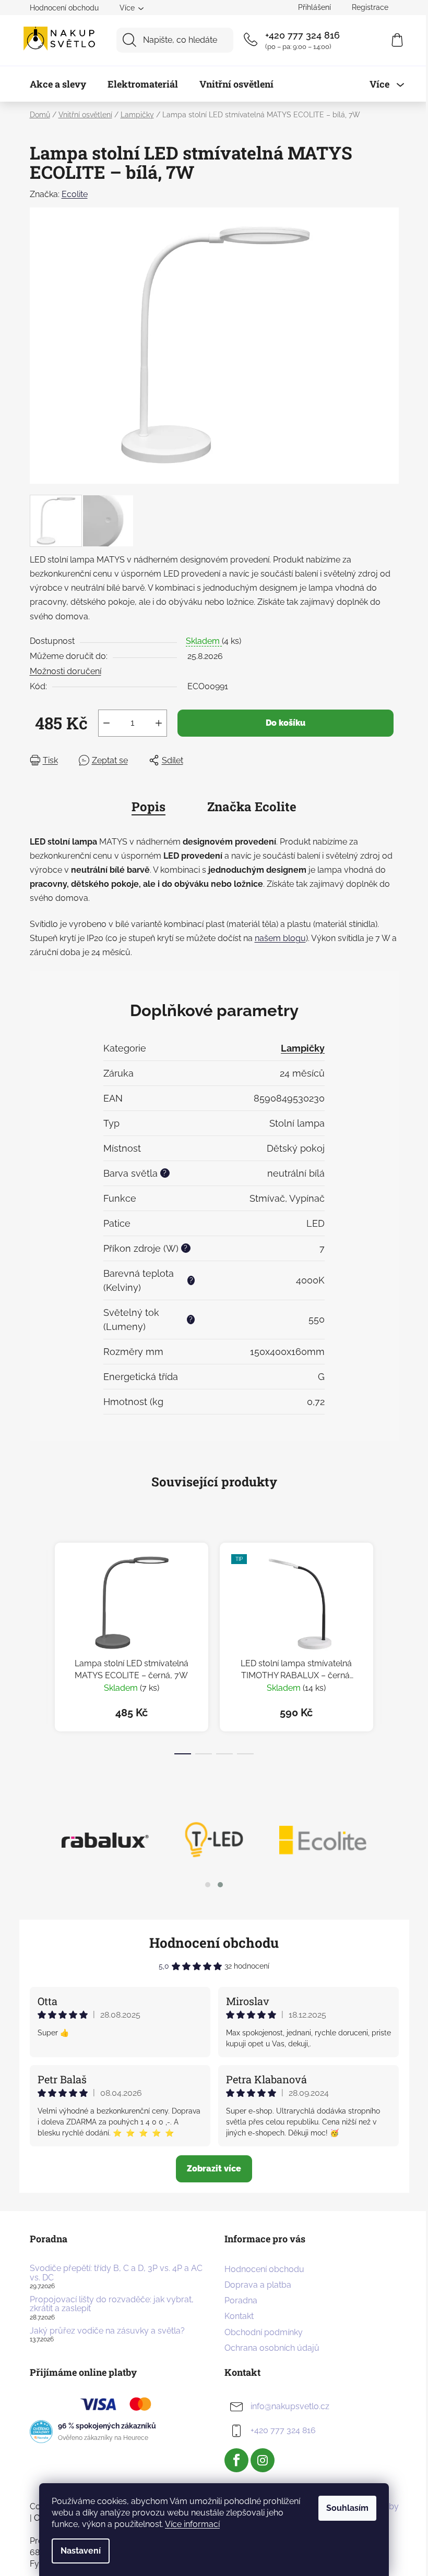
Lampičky (303, 1048)
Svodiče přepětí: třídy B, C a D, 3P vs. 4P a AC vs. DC (116, 2273)
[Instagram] (263, 2460)
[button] (208, 1885)
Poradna (241, 2300)
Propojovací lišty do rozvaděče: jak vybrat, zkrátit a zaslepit (112, 2304)
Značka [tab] (252, 807)
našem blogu (280, 938)
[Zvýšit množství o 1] (159, 723)
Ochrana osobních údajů (272, 2348)
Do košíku (286, 723)
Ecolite (75, 194)
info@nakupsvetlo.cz (290, 2406)
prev (38, 1645)
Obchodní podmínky (264, 2332)
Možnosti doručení (66, 671)
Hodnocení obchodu (64, 8)
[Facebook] (236, 2460)
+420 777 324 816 (302, 35)
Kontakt (239, 2316)
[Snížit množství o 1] (106, 723)
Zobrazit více (214, 2169)
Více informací (192, 2524)
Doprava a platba (258, 2285)
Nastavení (81, 2551)
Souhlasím (347, 2508)
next (390, 1645)
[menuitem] (58, 84)
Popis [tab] (148, 807)
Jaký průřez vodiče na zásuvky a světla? (107, 2331)
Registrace (370, 7)
